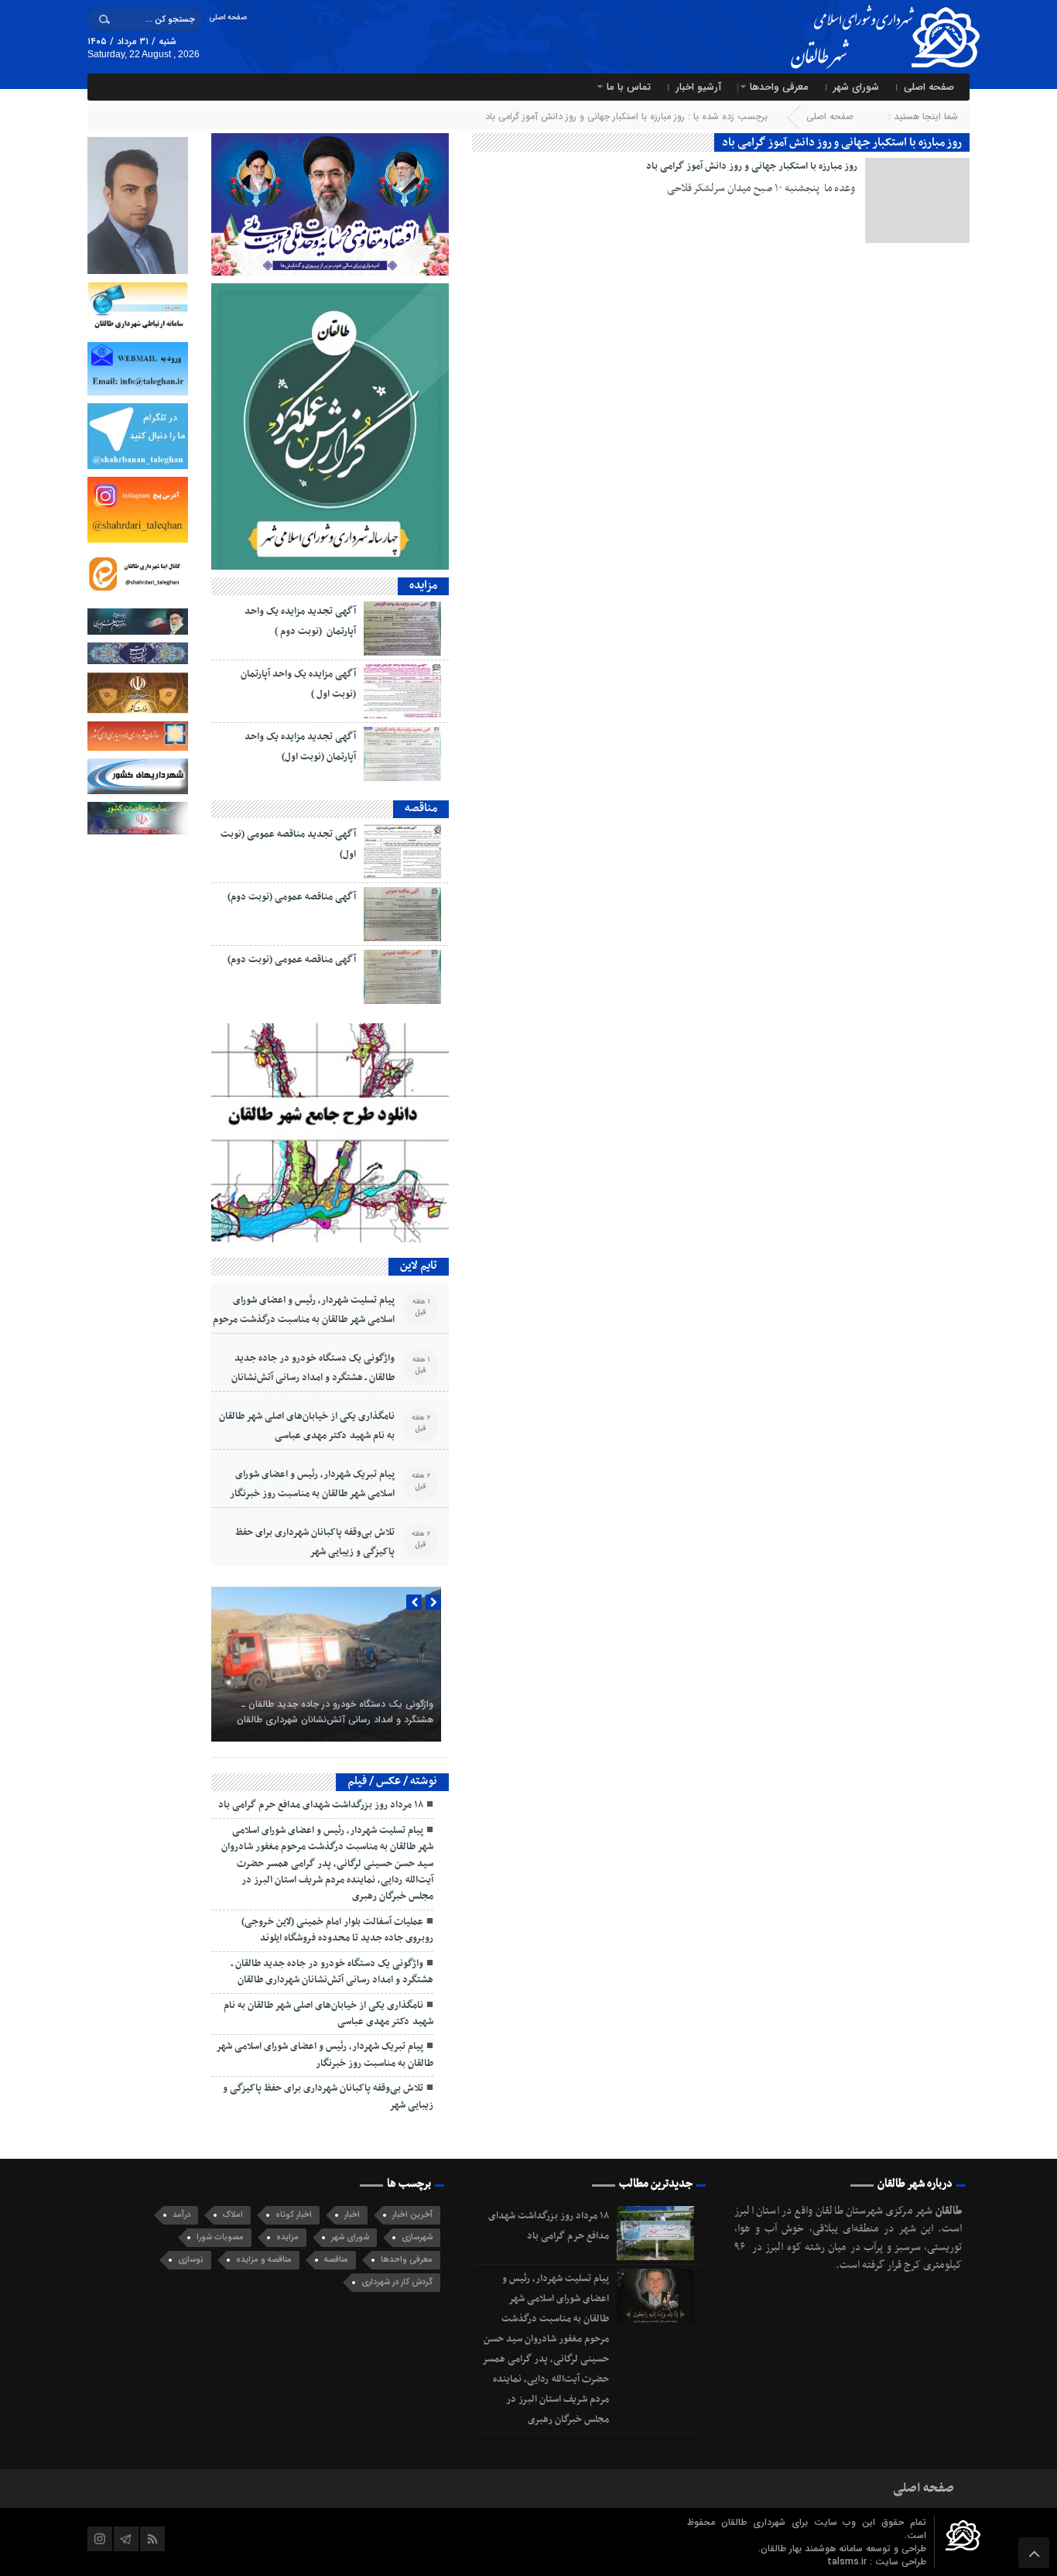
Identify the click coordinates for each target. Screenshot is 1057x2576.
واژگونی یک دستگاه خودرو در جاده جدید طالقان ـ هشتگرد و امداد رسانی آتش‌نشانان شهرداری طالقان (313, 1378)
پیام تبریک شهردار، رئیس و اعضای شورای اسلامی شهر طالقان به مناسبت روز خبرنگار (312, 1484)
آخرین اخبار (412, 2215)
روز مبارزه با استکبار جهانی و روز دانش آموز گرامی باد (752, 166)
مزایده (287, 2237)
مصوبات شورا (220, 2237)
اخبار (352, 2215)
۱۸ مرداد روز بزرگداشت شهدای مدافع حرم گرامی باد (321, 1805)
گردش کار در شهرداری (397, 2282)
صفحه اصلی (228, 17)
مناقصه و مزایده (264, 2260)
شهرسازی (417, 2237)
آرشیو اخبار (698, 87)
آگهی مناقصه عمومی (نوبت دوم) (292, 897)
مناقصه (336, 2260)
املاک (233, 2215)
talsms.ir (848, 2562)
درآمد (181, 2215)
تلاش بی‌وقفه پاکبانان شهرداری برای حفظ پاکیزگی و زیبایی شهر (315, 1542)
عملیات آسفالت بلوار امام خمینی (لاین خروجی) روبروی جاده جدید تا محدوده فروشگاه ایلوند (337, 1930)
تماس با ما (629, 87)
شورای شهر (856, 87)
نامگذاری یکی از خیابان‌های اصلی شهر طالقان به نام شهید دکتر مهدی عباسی (307, 1426)
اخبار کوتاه (294, 2215)
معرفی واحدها (779, 87)
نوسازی (191, 2260)
